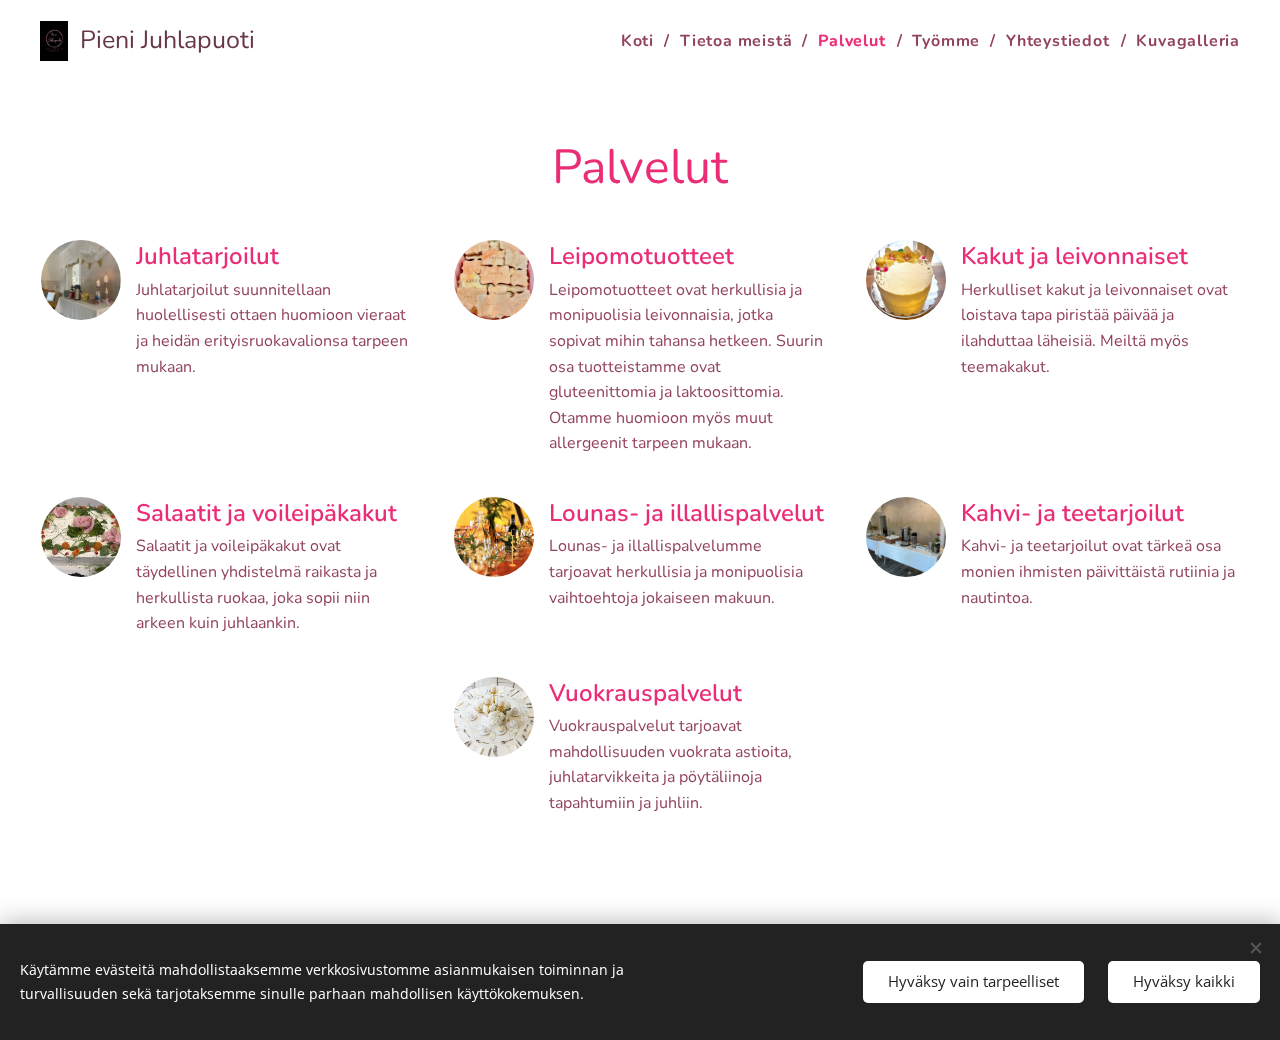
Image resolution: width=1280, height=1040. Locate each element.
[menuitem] (643, 41)
